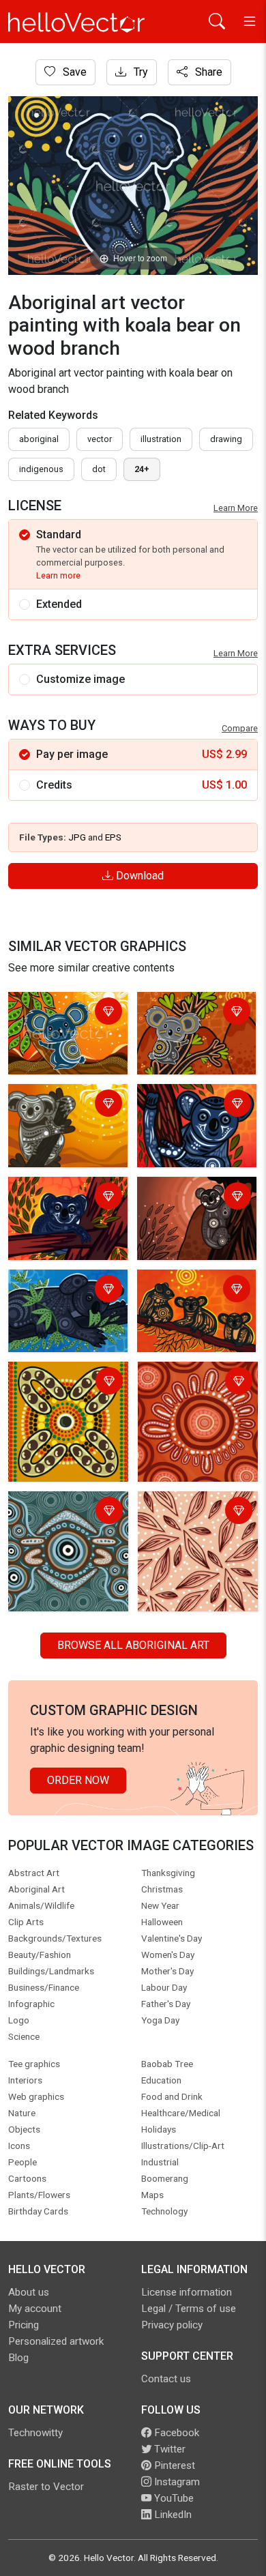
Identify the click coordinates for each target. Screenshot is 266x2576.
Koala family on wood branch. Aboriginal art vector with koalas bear (193, 1307)
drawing (226, 439)
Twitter (168, 2449)
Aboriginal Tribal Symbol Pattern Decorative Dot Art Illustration (57, 1399)
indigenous (41, 469)
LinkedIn (172, 2515)
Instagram (176, 2482)
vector (100, 439)
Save (73, 72)
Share (207, 72)
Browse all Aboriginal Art (133, 1645)
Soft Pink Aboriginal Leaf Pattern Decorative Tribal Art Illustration (191, 1528)
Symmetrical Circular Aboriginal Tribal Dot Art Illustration (62, 1520)
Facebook (175, 2433)
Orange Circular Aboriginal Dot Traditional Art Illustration (179, 1399)
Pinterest (173, 2465)
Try (139, 72)
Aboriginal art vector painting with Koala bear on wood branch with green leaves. (62, 1029)
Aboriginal (39, 439)
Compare (240, 728)
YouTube (173, 2498)
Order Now (78, 1780)
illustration (161, 439)
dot (99, 469)
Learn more (58, 575)
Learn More (236, 508)
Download (138, 876)
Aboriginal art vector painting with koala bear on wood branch (62, 1113)
